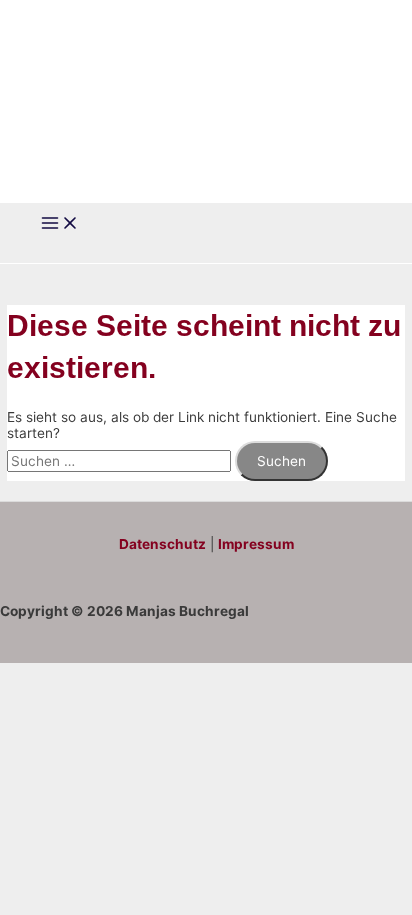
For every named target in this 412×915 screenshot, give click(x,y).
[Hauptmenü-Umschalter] (60, 224)
